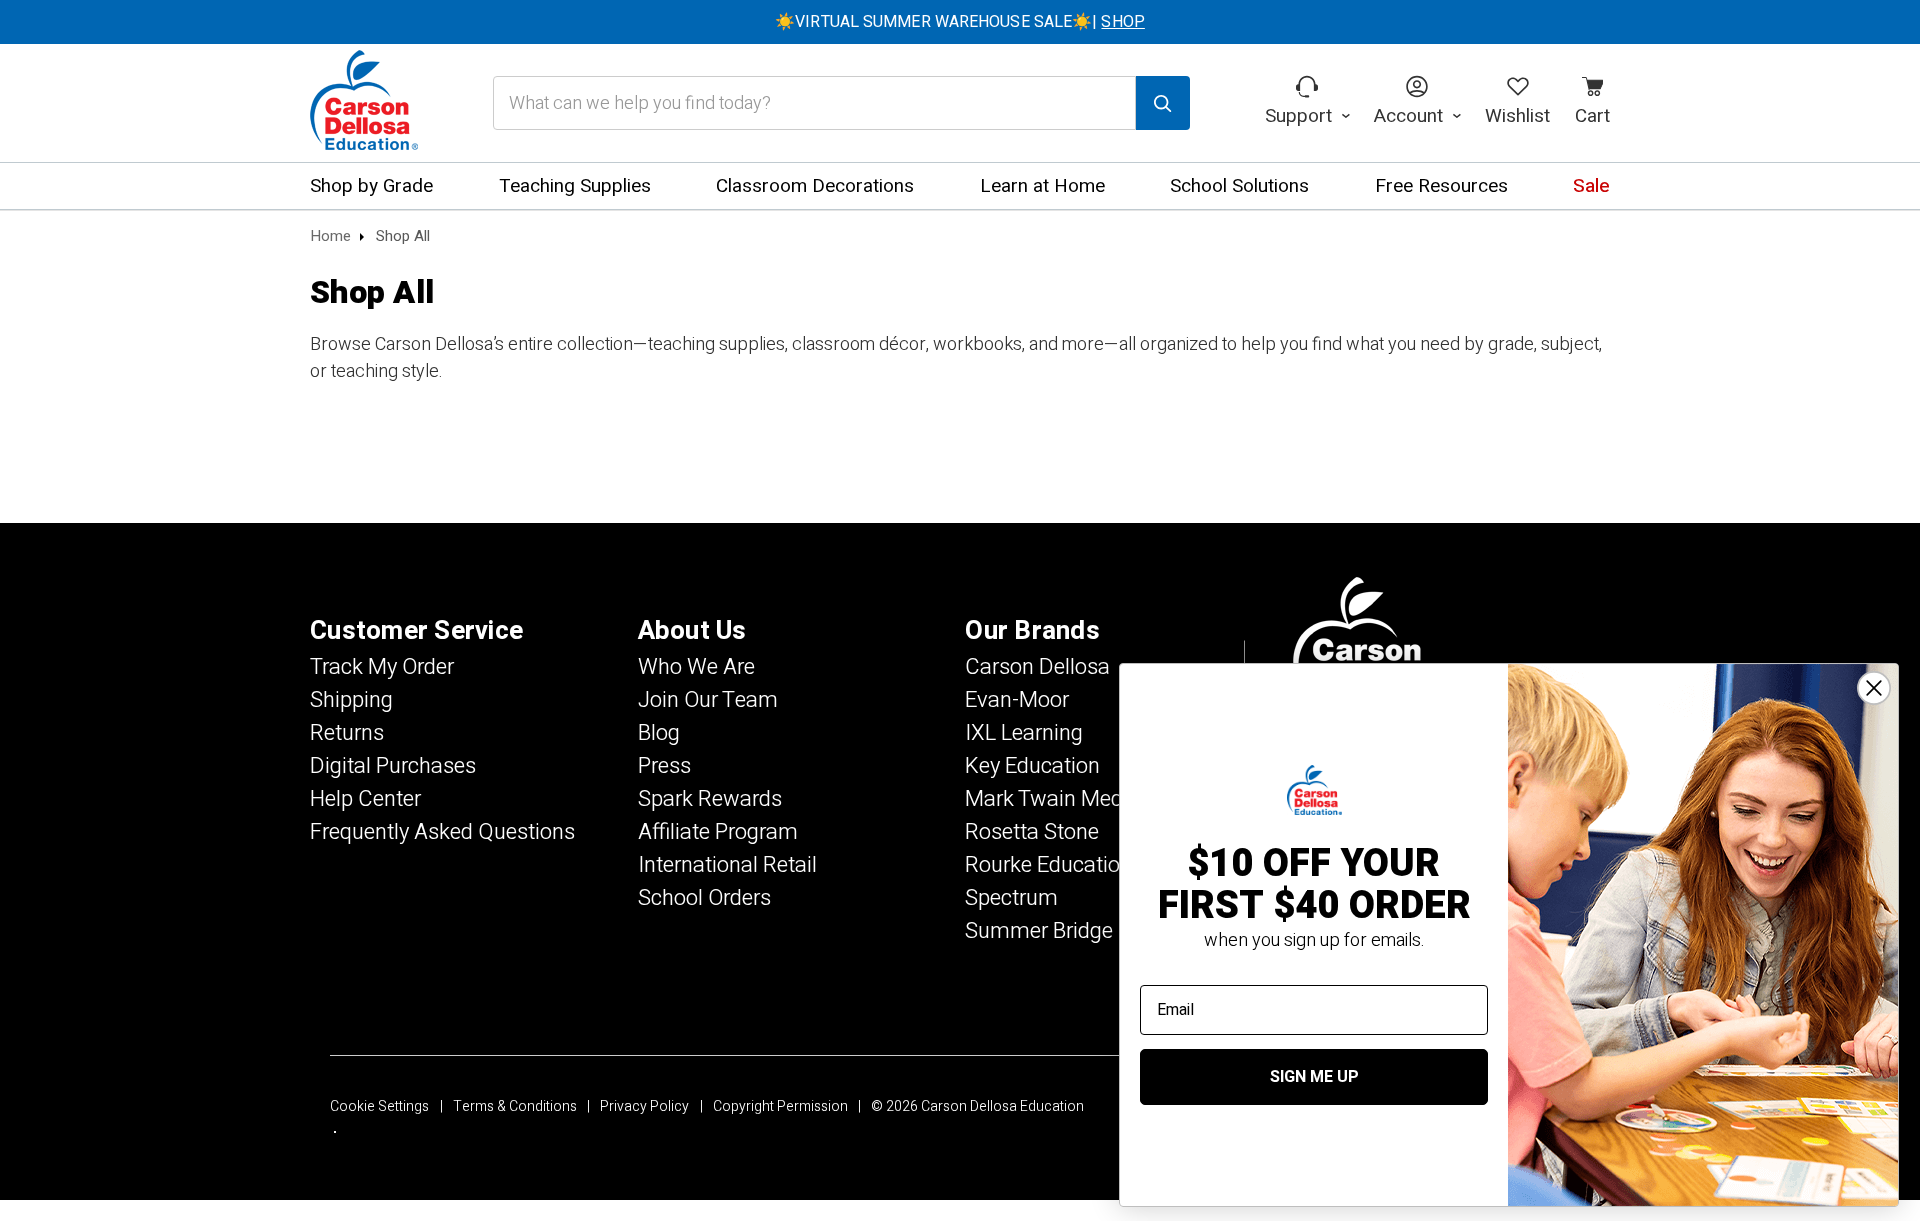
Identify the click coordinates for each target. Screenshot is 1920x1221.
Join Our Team (708, 700)
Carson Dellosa (1037, 667)
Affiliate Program (718, 832)
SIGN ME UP (1314, 1077)
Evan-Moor (1017, 700)
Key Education (1032, 766)
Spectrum (1011, 898)
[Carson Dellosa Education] (364, 103)
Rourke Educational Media (1089, 865)
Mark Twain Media (1052, 799)
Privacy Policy (644, 1106)
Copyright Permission (780, 1106)
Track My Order (382, 667)
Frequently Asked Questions (442, 832)
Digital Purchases (393, 766)
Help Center (365, 799)
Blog (659, 733)
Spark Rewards (710, 799)
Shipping (351, 700)
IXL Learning (1024, 733)
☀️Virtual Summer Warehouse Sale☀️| (960, 22)
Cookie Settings (379, 1106)
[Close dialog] (1874, 688)
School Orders (704, 898)
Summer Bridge (1039, 931)
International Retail (727, 865)
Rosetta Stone (1032, 832)
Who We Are (696, 667)
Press (664, 766)
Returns (347, 733)
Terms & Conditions (515, 1106)
